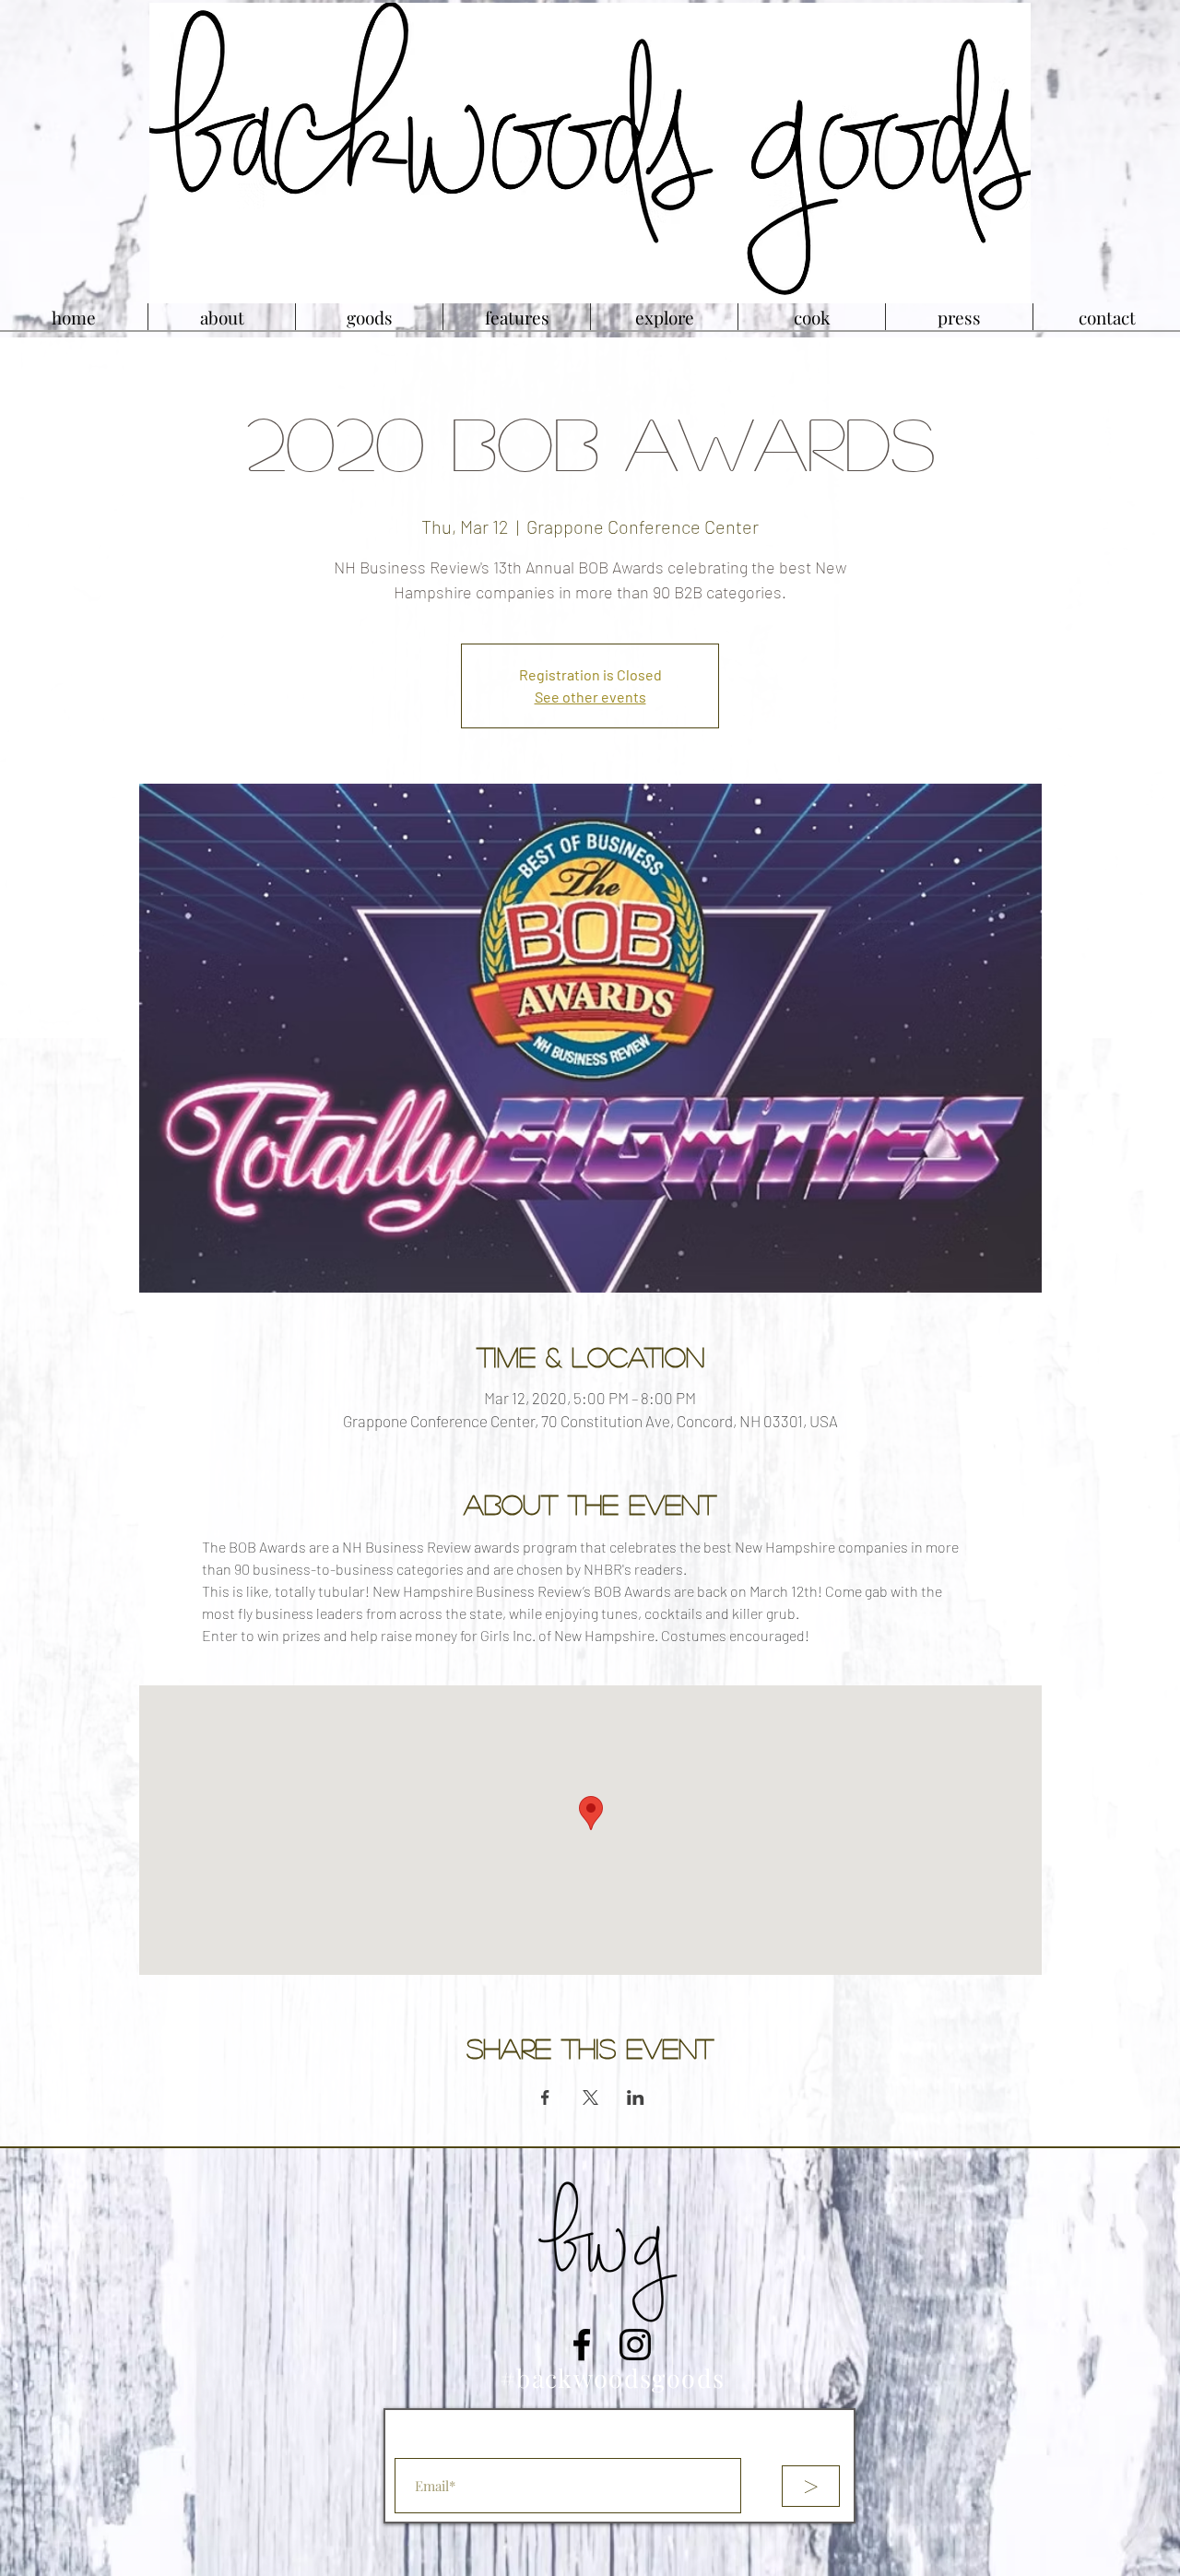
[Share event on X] (590, 2097)
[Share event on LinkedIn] (636, 2097)
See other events (590, 697)
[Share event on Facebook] (545, 2097)
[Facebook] (582, 2345)
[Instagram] (635, 2345)
